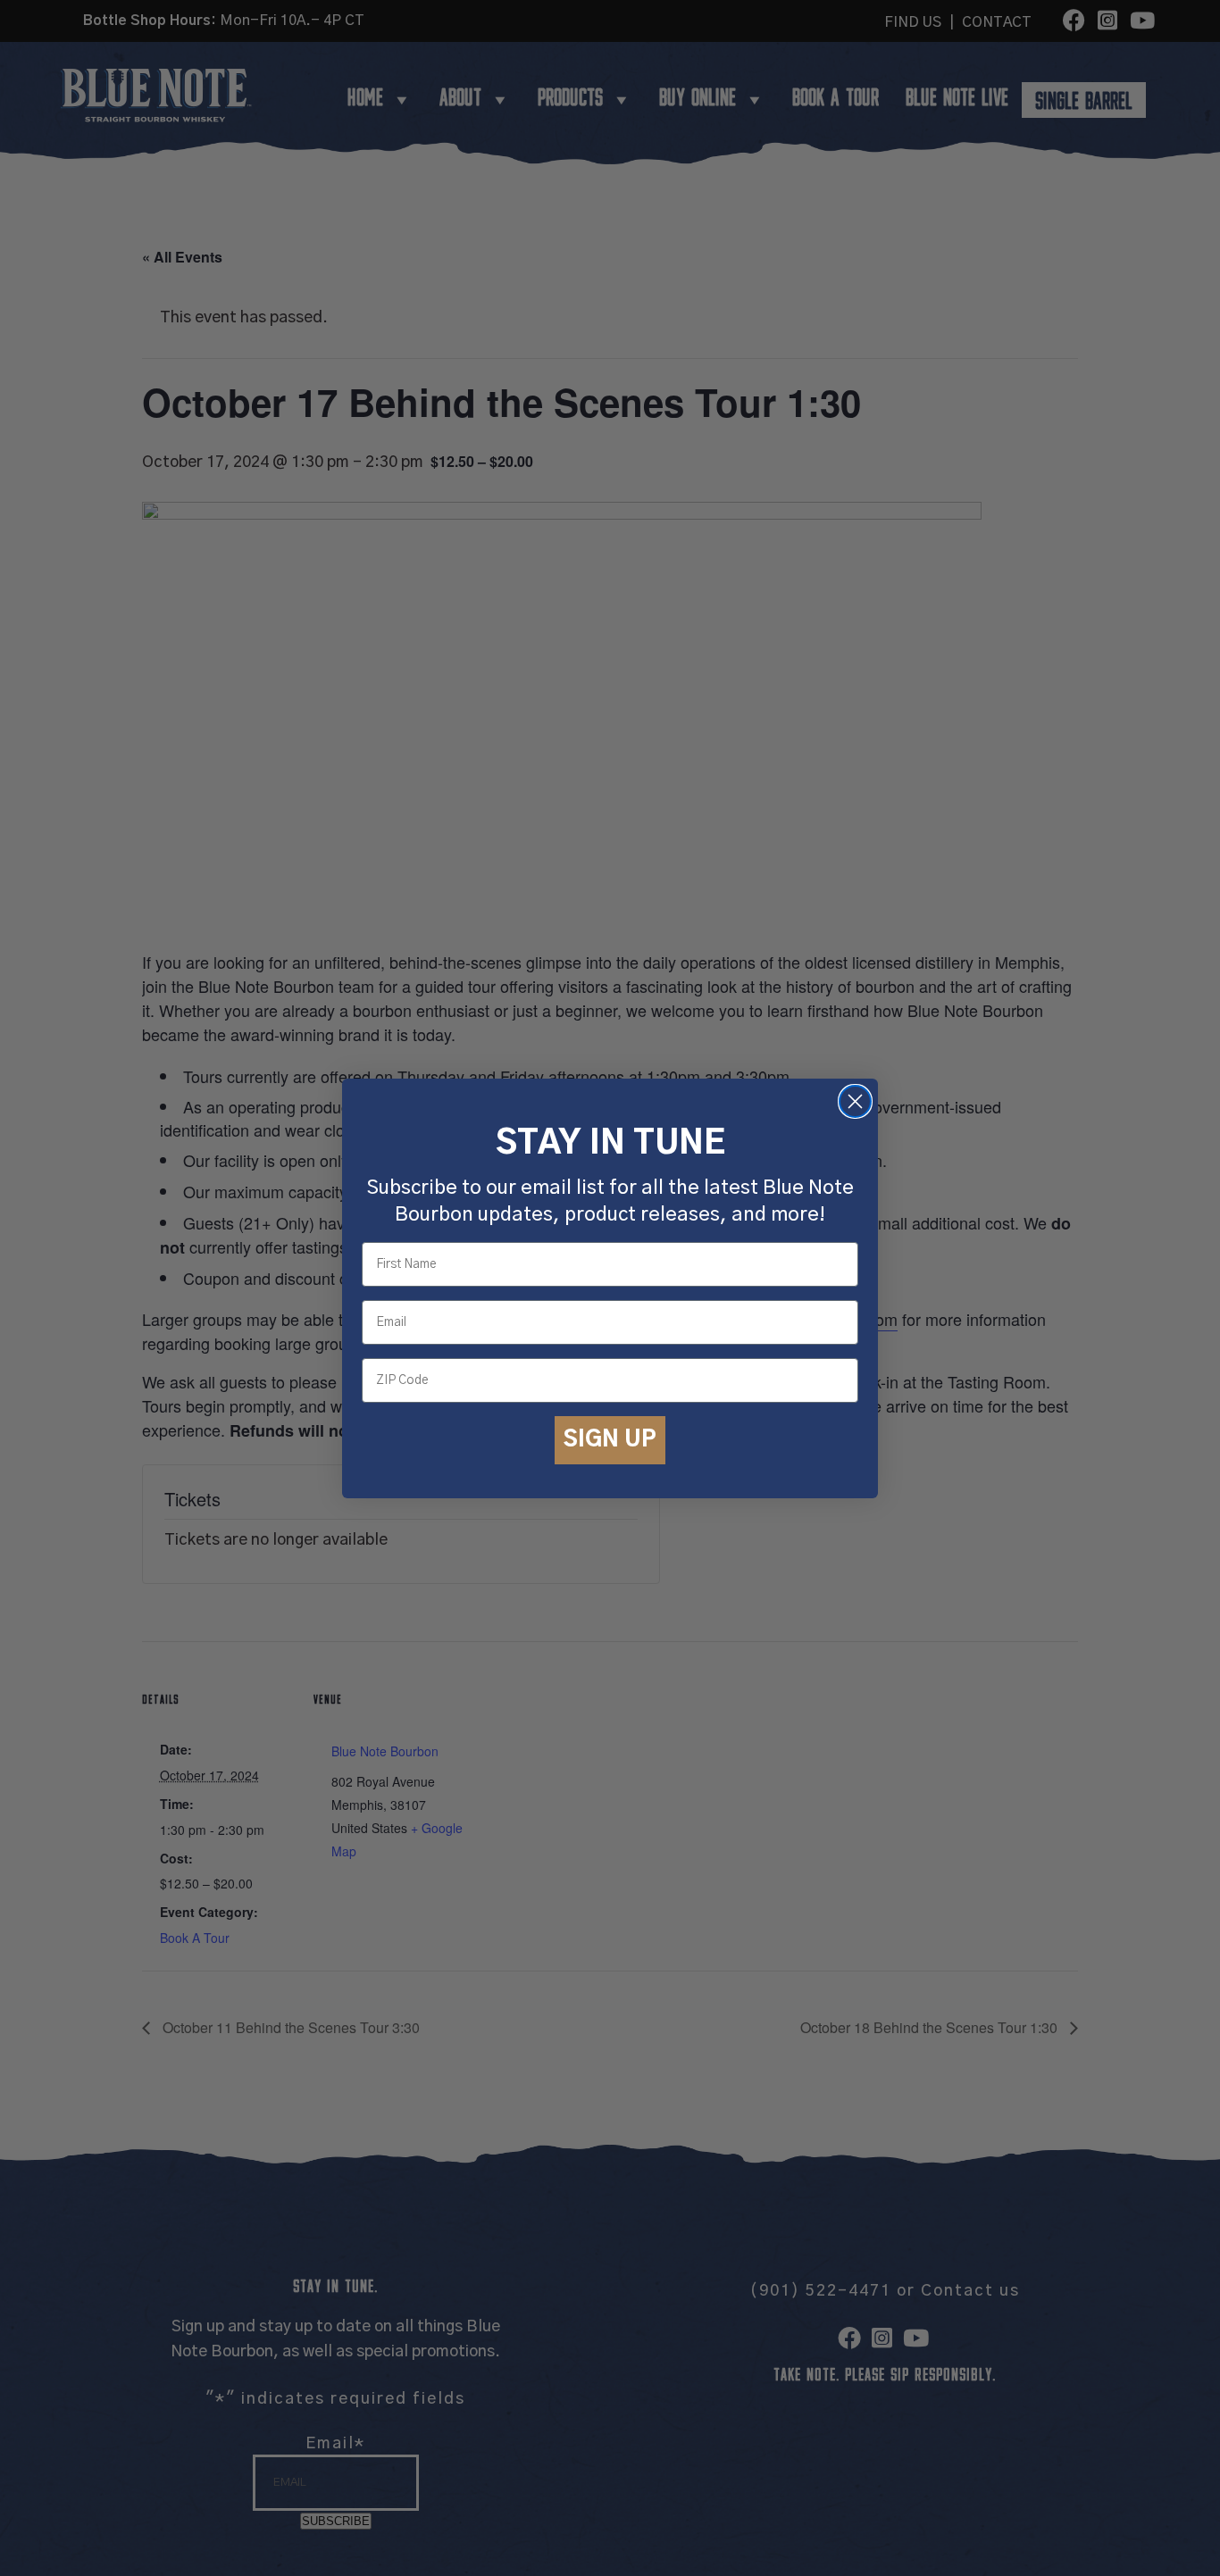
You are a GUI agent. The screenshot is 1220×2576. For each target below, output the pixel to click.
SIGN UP (610, 1439)
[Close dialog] (855, 1101)
